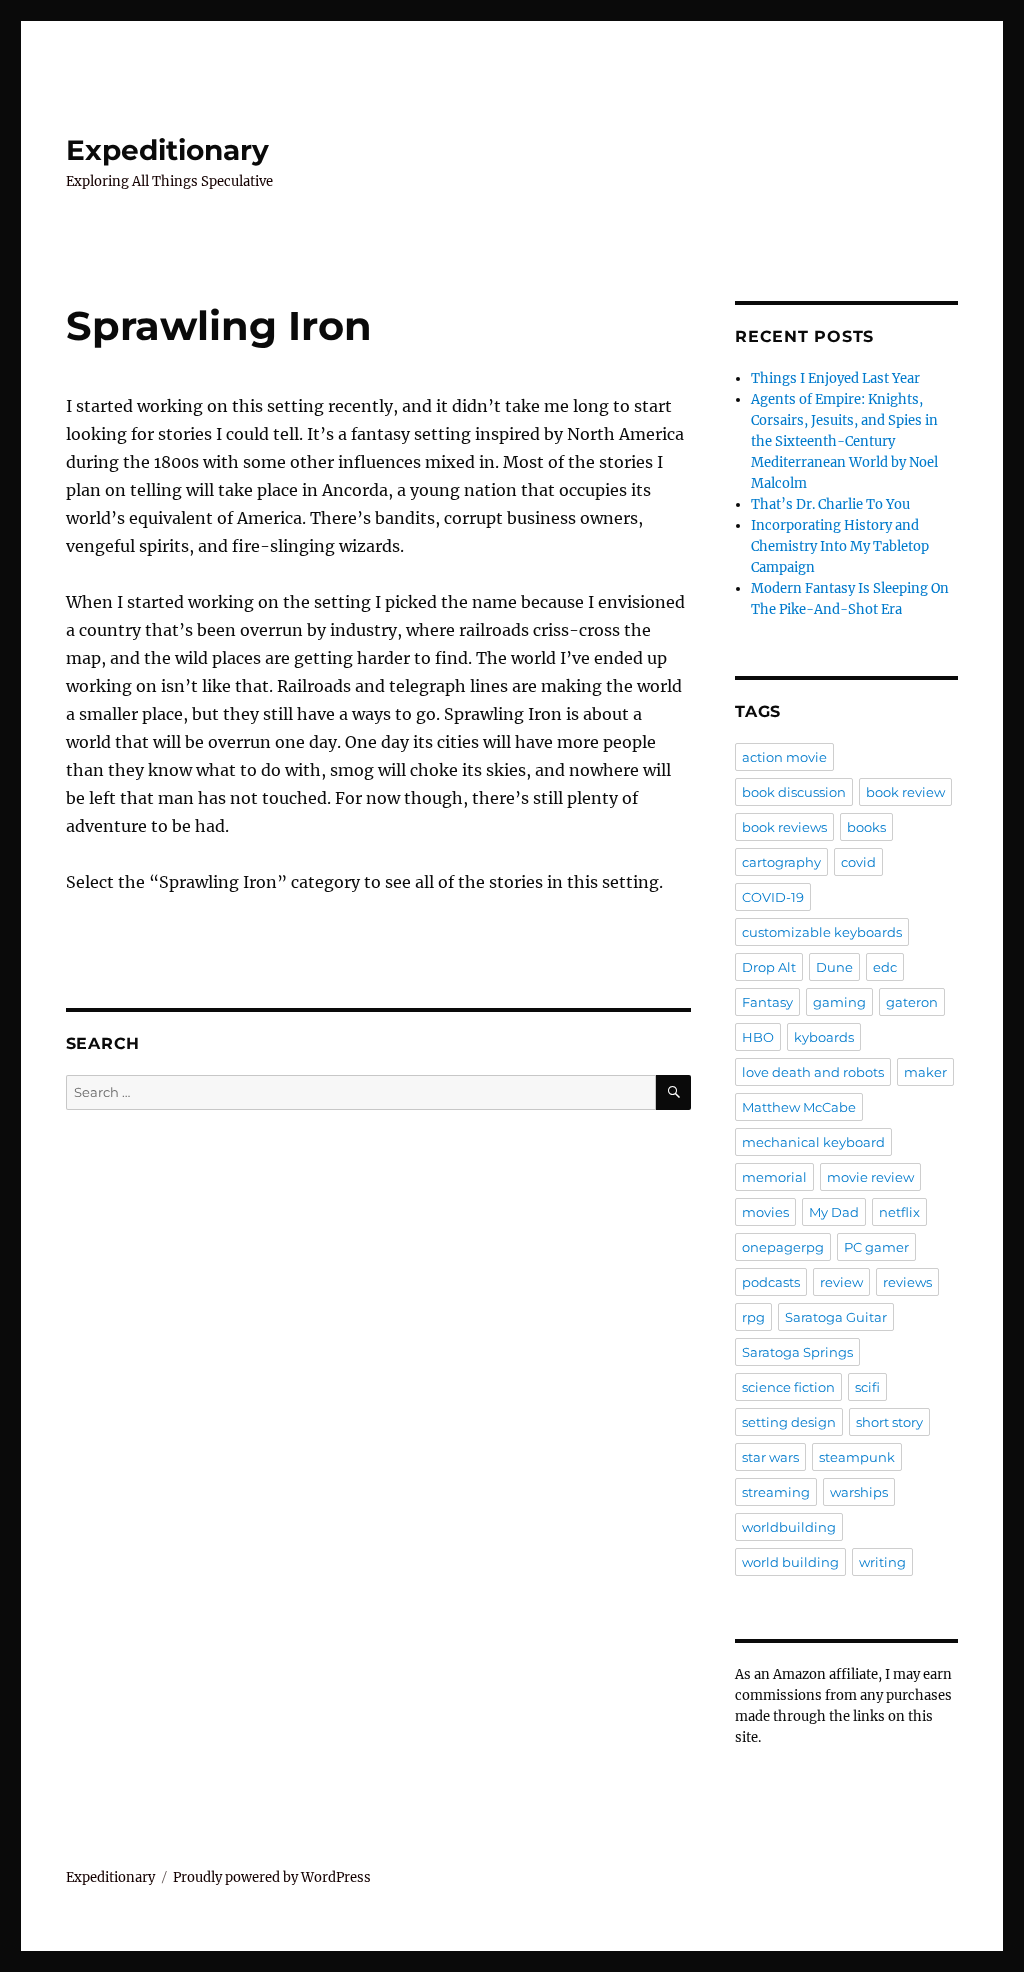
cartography (781, 862)
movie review (870, 1177)
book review (905, 792)
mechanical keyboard (813, 1142)
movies (765, 1212)
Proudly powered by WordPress (272, 1877)
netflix (899, 1212)
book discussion (794, 792)
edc (885, 967)
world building (790, 1562)
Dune (834, 967)
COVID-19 (773, 897)
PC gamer (876, 1247)
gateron (912, 1002)
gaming (839, 1002)
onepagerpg (783, 1247)
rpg (753, 1317)
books (866, 827)
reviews (907, 1282)
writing (882, 1562)
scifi (867, 1387)
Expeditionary (167, 150)
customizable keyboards (822, 932)
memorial (774, 1177)
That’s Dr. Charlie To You (830, 504)
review (841, 1282)
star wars (770, 1457)
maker (925, 1072)
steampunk (857, 1457)
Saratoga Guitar (836, 1317)
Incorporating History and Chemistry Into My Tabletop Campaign (840, 546)
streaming (776, 1492)
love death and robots (813, 1072)
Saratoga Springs (797, 1352)
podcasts (771, 1282)
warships (859, 1492)
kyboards (824, 1037)
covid (858, 862)
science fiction (788, 1387)
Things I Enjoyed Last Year (835, 378)
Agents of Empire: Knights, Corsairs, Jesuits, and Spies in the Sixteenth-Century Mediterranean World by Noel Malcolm (844, 441)
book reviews (784, 827)
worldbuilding (789, 1527)
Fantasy (767, 1002)
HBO (758, 1037)
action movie (784, 757)
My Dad (834, 1212)
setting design (789, 1422)
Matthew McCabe (799, 1107)
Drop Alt (769, 967)
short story (889, 1422)
